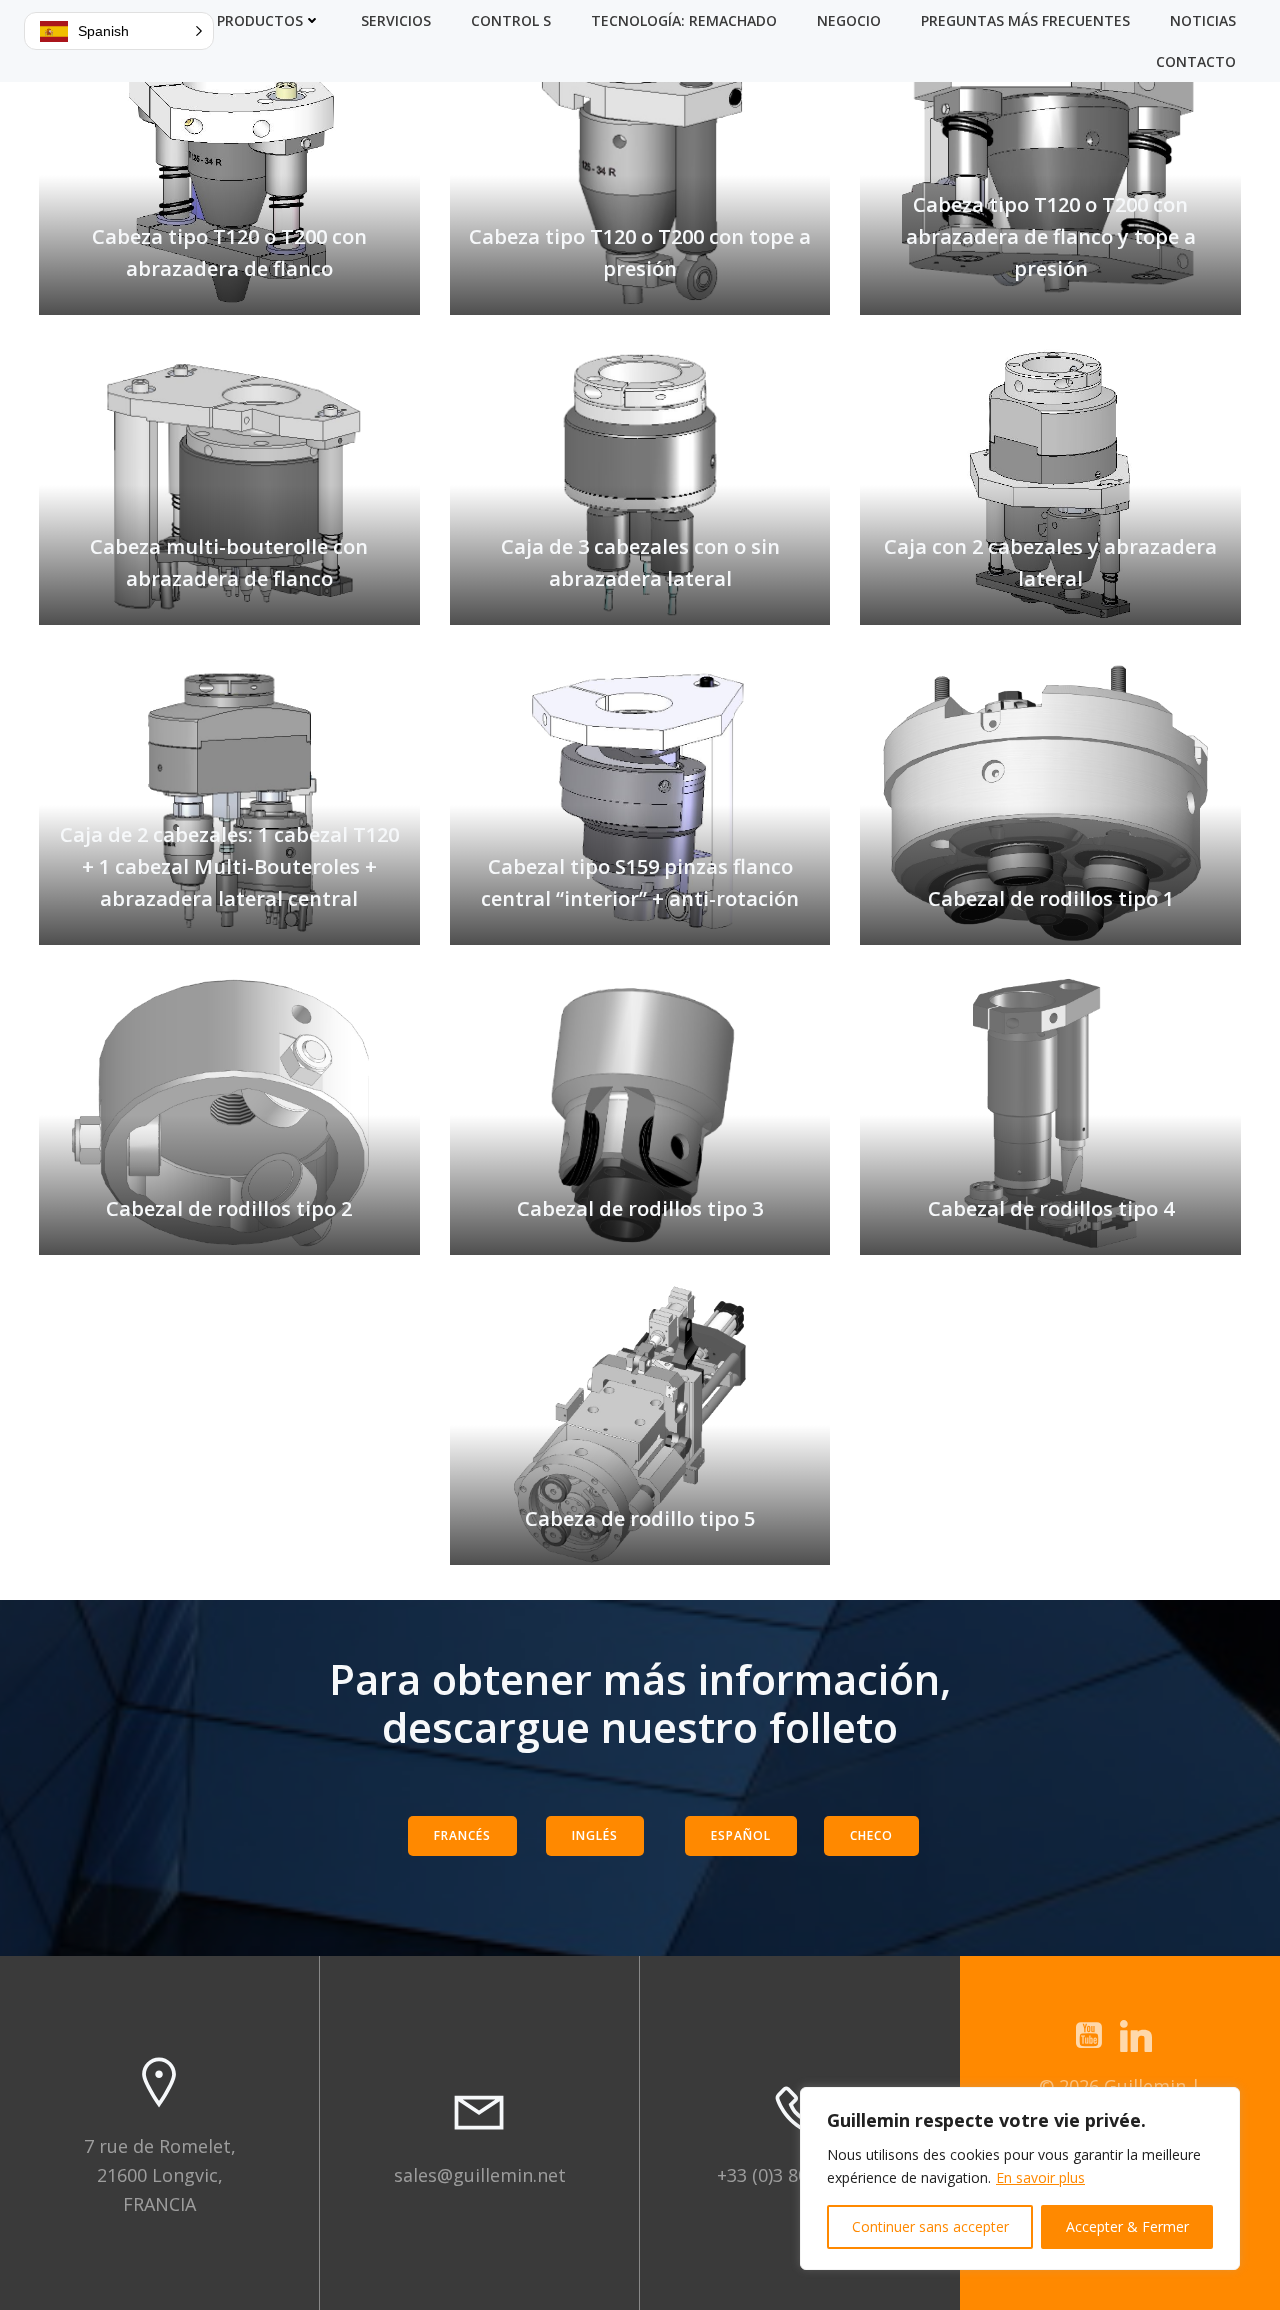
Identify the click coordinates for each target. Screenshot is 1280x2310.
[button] (119, 31)
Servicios (396, 20)
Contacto (1196, 61)
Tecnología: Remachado (684, 20)
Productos (260, 20)
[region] (1020, 2178)
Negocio (849, 20)
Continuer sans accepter (930, 2226)
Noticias (1203, 20)
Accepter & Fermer (1127, 2226)
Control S (511, 20)
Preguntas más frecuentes (1025, 20)
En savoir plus (1040, 2177)
